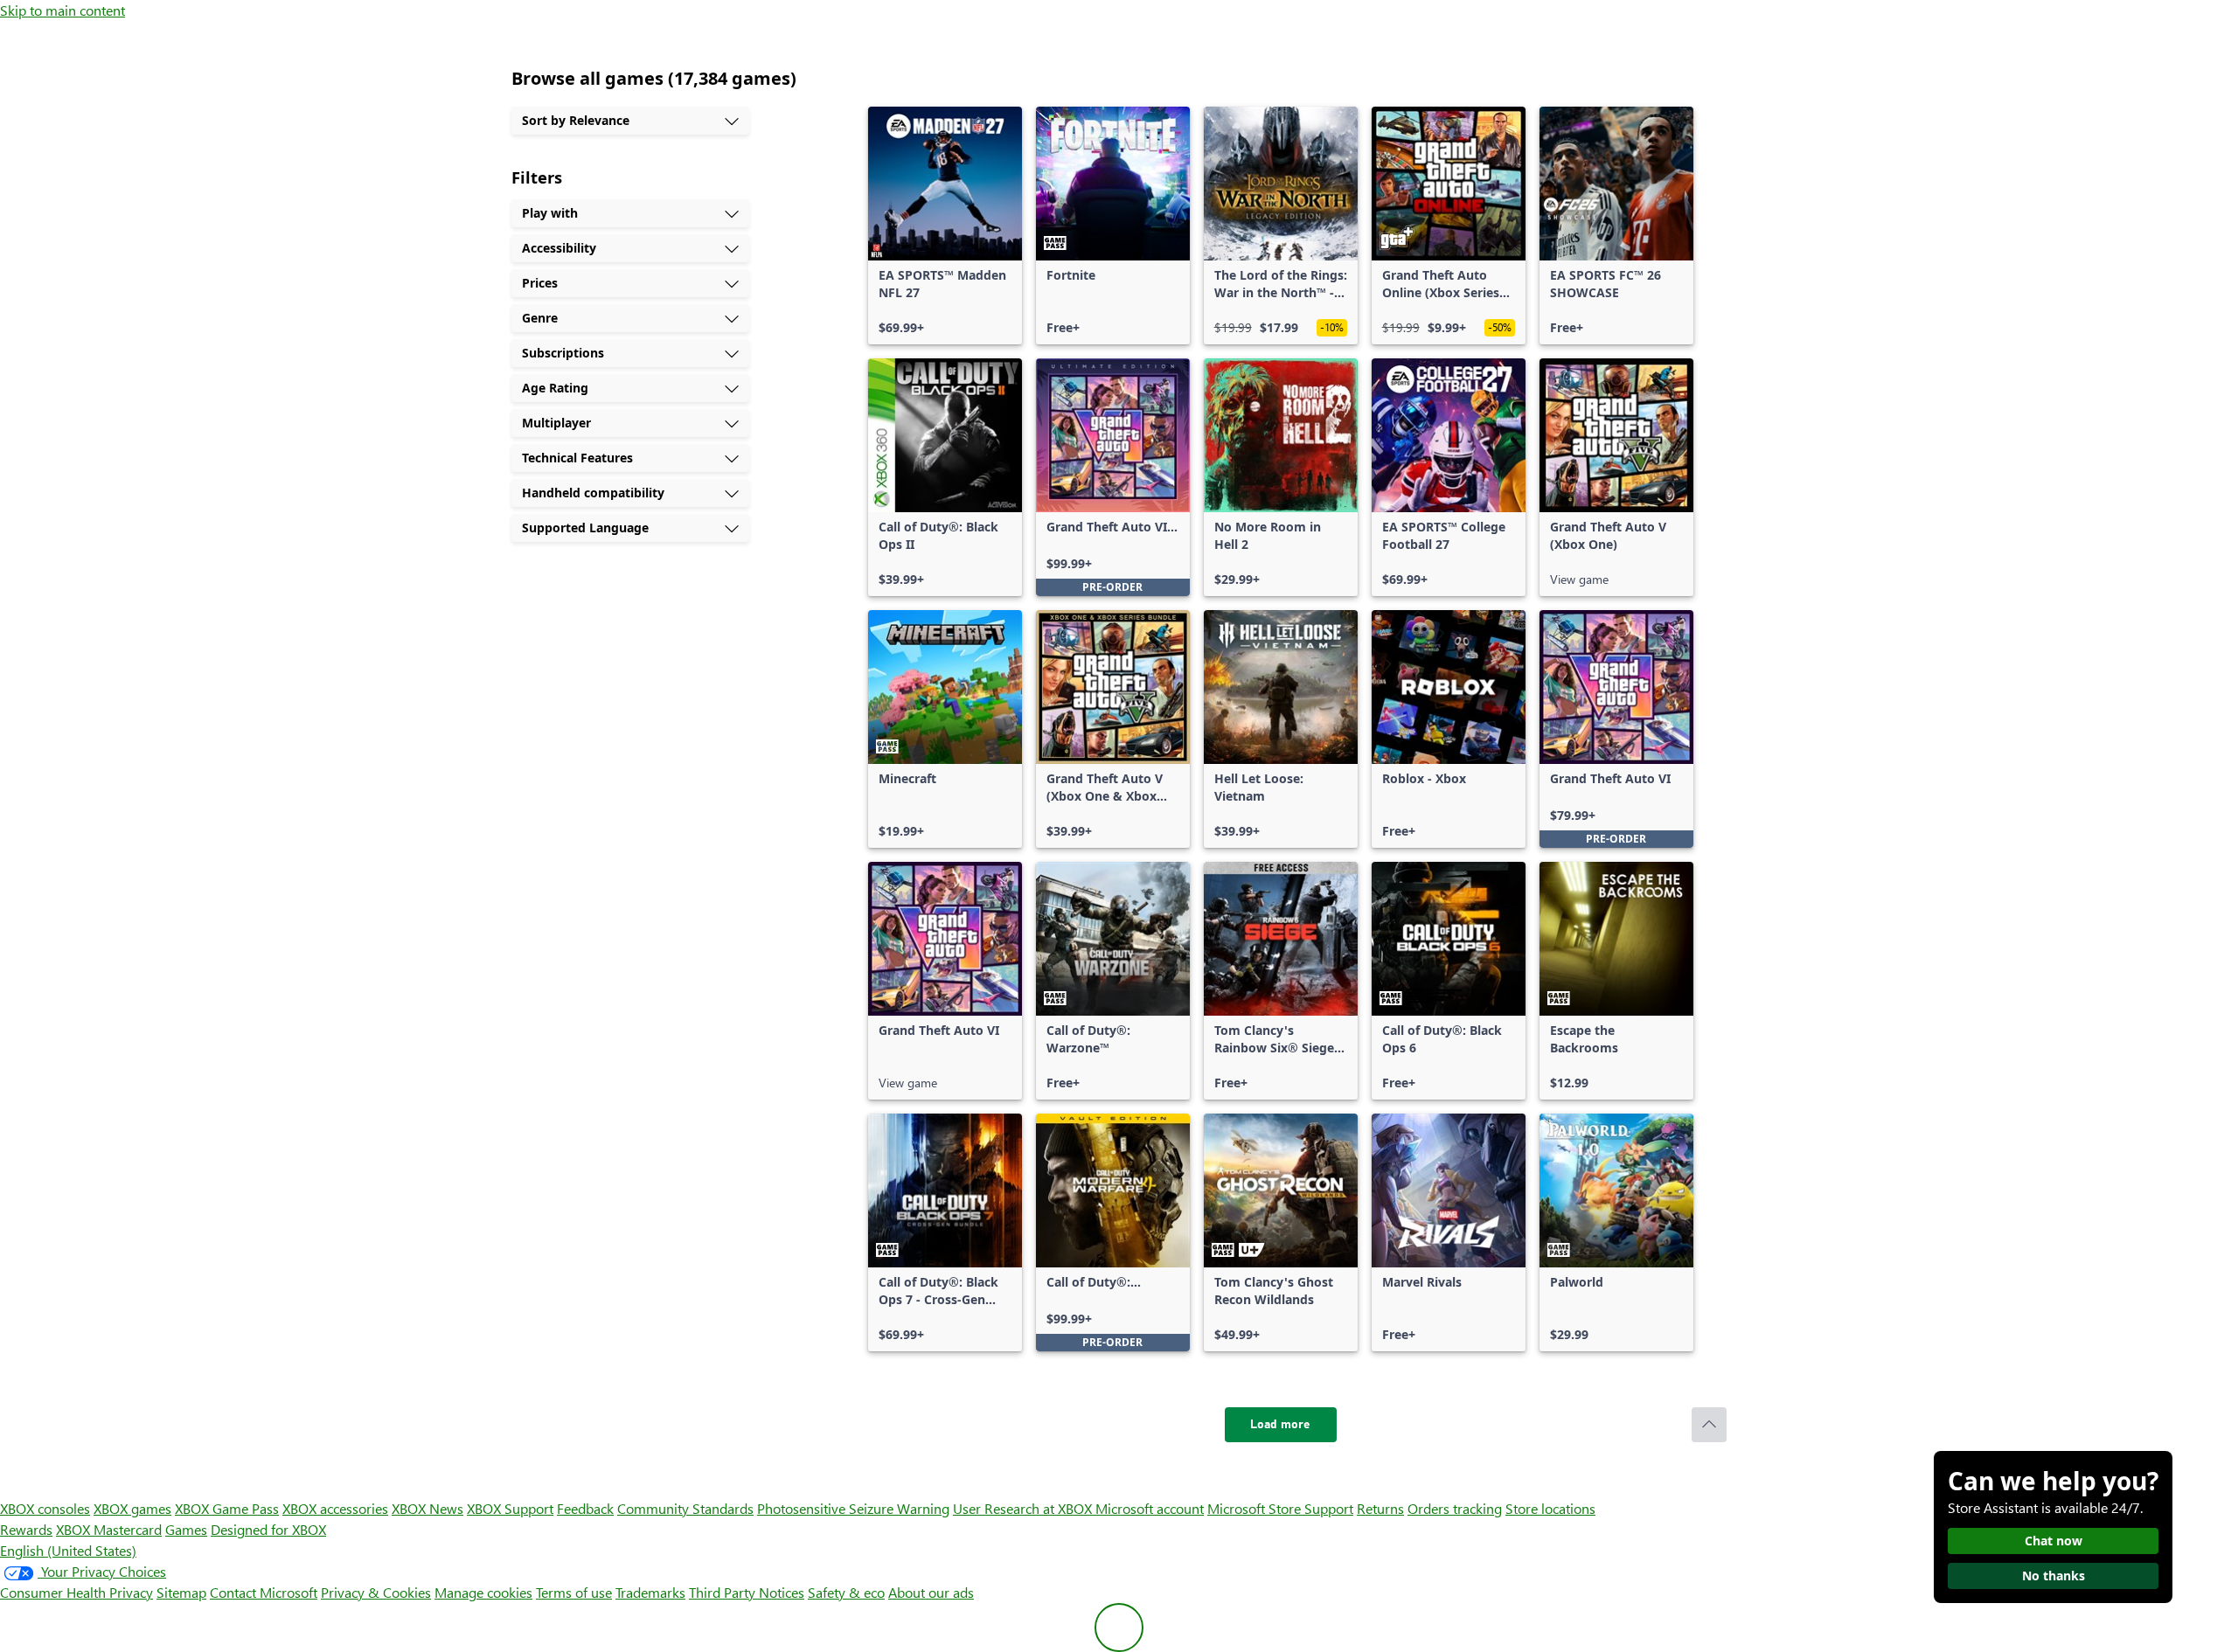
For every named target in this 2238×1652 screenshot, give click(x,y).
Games (186, 1529)
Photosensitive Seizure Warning (853, 1508)
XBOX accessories (335, 1508)
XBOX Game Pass (227, 1508)
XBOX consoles (45, 1508)
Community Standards (685, 1508)
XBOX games (132, 1508)
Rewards (26, 1529)
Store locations (1550, 1508)
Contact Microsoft (264, 1592)
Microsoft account (1150, 1508)
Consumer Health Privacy (76, 1592)
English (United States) (68, 1550)
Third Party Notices (747, 1592)
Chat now (2054, 1541)
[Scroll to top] (1709, 1425)
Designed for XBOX (268, 1529)
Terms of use (574, 1592)
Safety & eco (846, 1592)
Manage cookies (483, 1592)
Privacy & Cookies (376, 1592)
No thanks (2054, 1576)
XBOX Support (510, 1508)
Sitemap (181, 1592)
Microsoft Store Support (1280, 1508)
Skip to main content (63, 10)
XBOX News (427, 1508)
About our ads (931, 1592)
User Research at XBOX (1024, 1508)
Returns (1380, 1508)
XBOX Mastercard (109, 1529)
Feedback (585, 1508)
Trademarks (650, 1592)
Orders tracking (1455, 1508)
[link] (945, 226)
